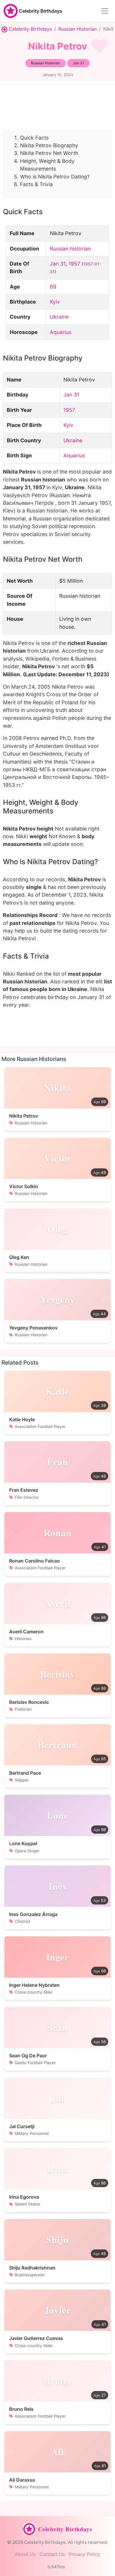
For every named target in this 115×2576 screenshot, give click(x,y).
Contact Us (52, 2554)
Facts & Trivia (36, 184)
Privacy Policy (84, 2554)
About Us (25, 2554)
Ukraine (59, 317)
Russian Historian (78, 29)
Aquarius (61, 332)
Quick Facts (34, 138)
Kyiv (55, 302)
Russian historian (70, 249)
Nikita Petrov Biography (49, 145)
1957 (74, 264)
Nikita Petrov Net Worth (49, 153)
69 (53, 287)
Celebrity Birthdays (41, 11)
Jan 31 (58, 264)
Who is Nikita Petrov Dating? (55, 177)
